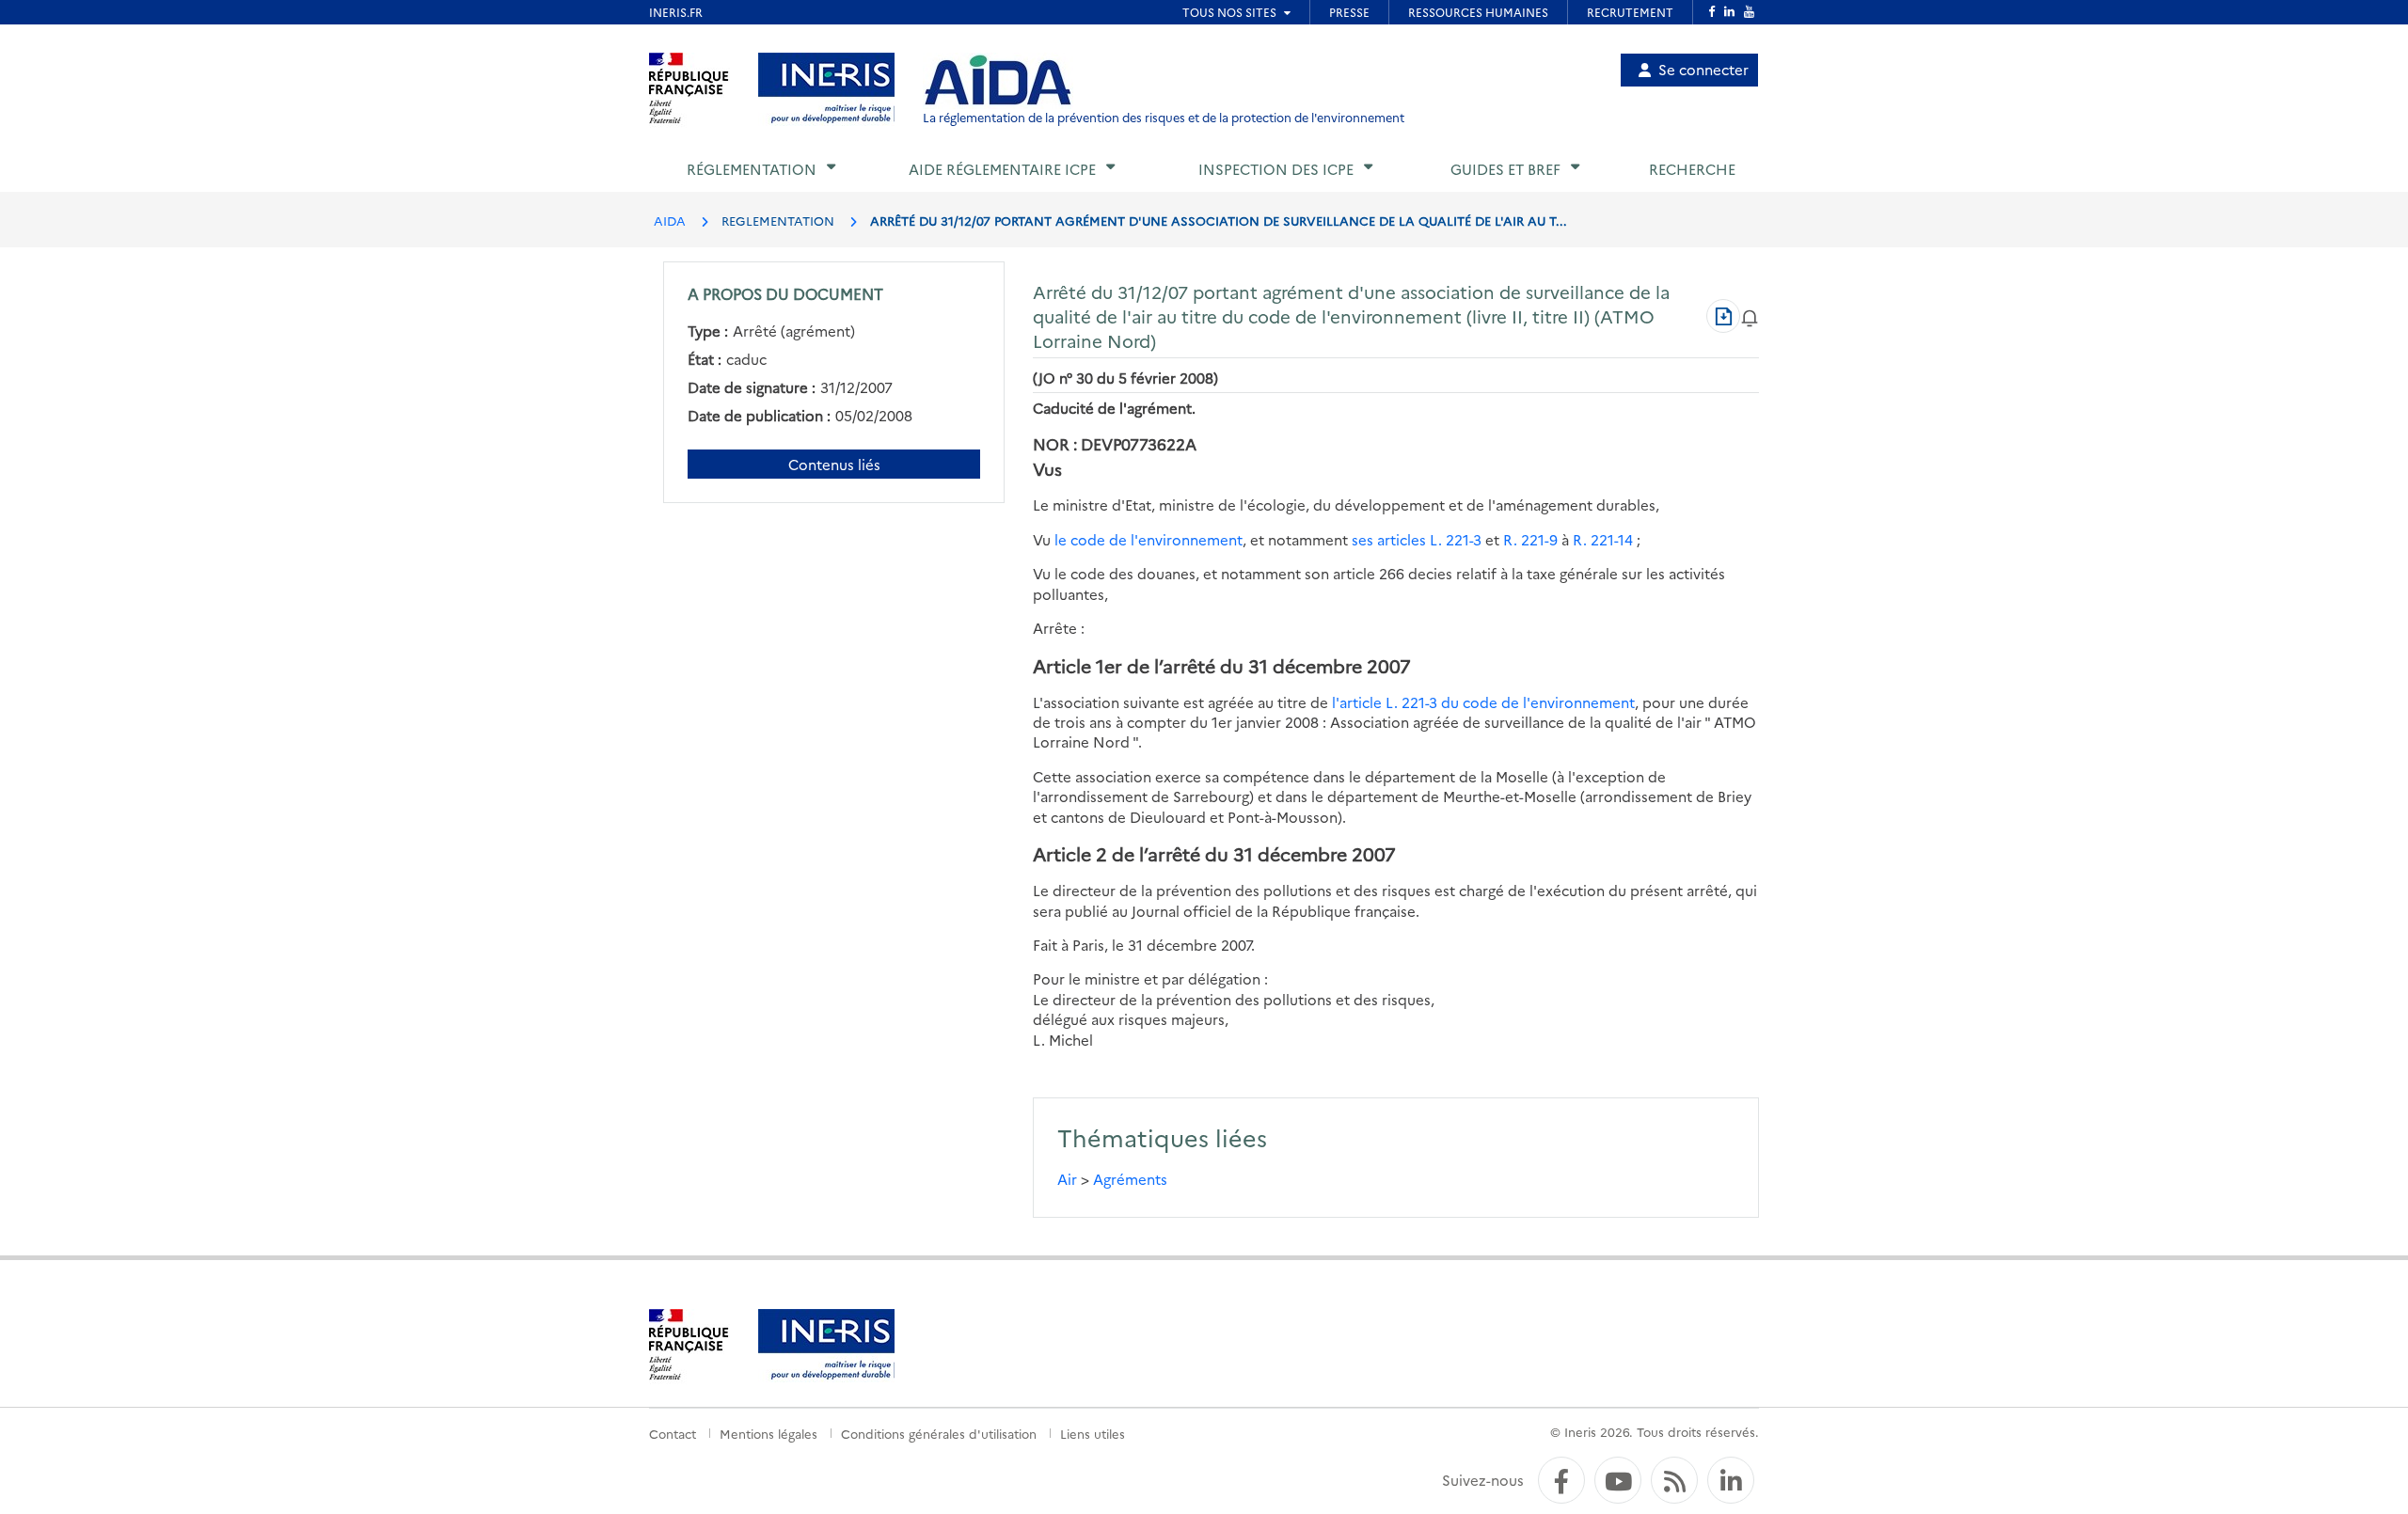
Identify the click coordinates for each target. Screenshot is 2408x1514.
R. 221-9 (1530, 539)
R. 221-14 (1603, 539)
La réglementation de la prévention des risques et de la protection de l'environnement (1164, 117)
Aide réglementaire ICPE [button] (1002, 169)
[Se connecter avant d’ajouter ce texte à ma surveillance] (1750, 315)
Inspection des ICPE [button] (1276, 169)
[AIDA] (998, 81)
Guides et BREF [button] (1505, 169)
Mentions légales (768, 1433)
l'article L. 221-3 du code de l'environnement (1483, 702)
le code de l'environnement (1149, 539)
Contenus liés (834, 464)
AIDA (670, 220)
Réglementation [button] (752, 169)
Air (1067, 1179)
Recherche (1692, 169)
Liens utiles (1093, 1433)
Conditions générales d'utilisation (939, 1433)
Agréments (1130, 1179)
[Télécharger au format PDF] (1723, 316)
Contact (673, 1433)
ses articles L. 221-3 (1417, 539)
